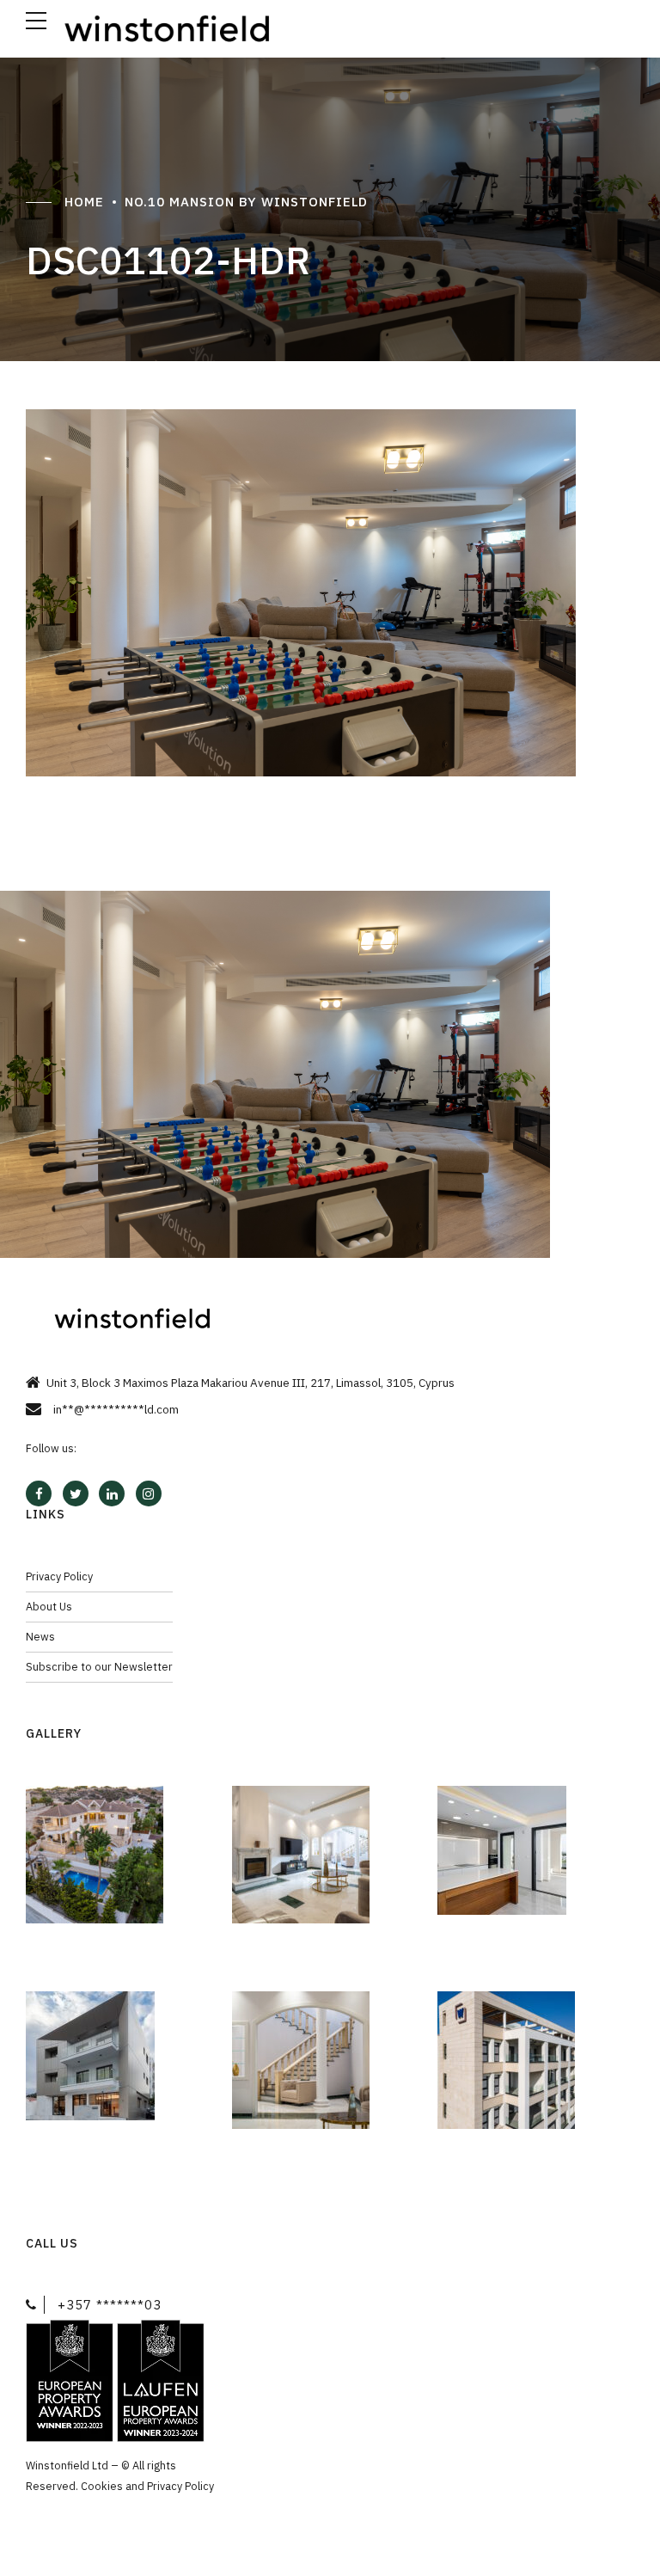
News (40, 1636)
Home (84, 202)
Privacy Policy (59, 1576)
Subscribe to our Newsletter (99, 1666)
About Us (49, 1606)
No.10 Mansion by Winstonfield (246, 202)
